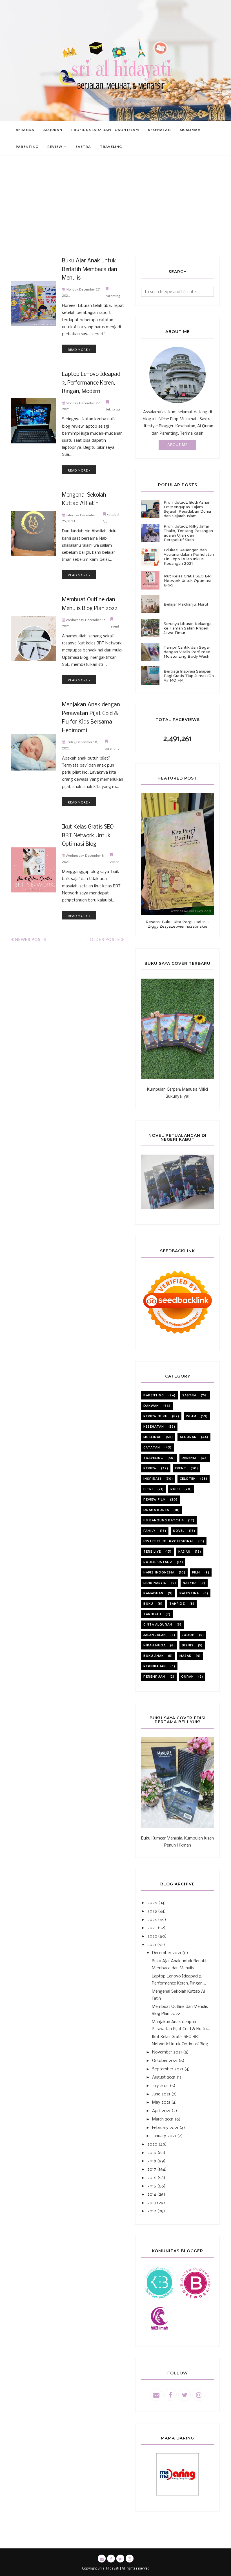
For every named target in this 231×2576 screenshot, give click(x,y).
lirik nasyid (155, 1583)
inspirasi (152, 1479)
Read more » (79, 350)
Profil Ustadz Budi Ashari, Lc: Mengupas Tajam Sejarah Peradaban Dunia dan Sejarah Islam (187, 509)
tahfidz (177, 1604)
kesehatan (154, 1427)
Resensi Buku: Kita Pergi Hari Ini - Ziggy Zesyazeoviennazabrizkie (177, 924)
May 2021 (161, 2102)
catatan (152, 1447)
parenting (113, 296)
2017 (152, 2169)
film (196, 1572)
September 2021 (168, 2069)
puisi (175, 1489)
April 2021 (161, 2111)
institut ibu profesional (169, 1541)
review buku (156, 1416)
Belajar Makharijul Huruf (186, 604)
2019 (152, 2153)
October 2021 (165, 2061)
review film (155, 1500)
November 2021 (167, 2052)
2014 (152, 2195)
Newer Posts (31, 939)
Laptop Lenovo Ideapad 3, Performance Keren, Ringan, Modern (91, 383)
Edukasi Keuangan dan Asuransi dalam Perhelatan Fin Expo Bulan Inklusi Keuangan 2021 (189, 557)
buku (148, 1604)
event (115, 626)
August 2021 (164, 2077)
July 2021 (160, 2086)
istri (148, 1489)
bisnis (188, 1645)
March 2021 (163, 2119)
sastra (189, 1395)
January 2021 (164, 2136)
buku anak (154, 1656)
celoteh (188, 1479)
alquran (188, 1437)
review (150, 1468)
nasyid (189, 1583)
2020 (152, 2144)
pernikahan (155, 1666)
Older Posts (105, 939)
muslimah (153, 1437)
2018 (152, 2161)
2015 (152, 2186)
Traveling (153, 1458)
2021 (152, 1945)
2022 (152, 1936)
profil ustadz (158, 1562)
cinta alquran (158, 1625)
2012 (152, 2211)
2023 (152, 1928)
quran (187, 1677)
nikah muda (155, 1645)
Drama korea (156, 1510)
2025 (152, 1911)
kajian (184, 1552)
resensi (189, 1458)
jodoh (188, 1635)
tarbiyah (152, 1614)
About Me (177, 445)
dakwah (151, 1406)
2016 (152, 2178)
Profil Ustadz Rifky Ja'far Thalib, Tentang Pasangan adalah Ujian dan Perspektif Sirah (188, 533)
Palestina (189, 1593)
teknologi (113, 409)
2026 (152, 1903)
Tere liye (152, 1552)
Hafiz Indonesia (159, 1572)
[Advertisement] (115, 215)
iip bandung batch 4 (164, 1520)
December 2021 (167, 1953)
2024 (152, 1920)
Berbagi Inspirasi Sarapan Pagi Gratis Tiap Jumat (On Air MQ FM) (189, 676)
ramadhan (153, 1593)
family (149, 1531)
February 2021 (165, 2128)
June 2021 (161, 2094)
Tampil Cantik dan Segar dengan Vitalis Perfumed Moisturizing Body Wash (187, 652)
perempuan (154, 1677)
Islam (191, 1416)
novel (179, 1531)
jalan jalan (155, 1635)
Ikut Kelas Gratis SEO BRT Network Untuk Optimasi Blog (88, 836)
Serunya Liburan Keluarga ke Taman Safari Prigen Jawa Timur (188, 628)
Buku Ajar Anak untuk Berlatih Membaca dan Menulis (90, 270)
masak (185, 1656)
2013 (152, 2203)
